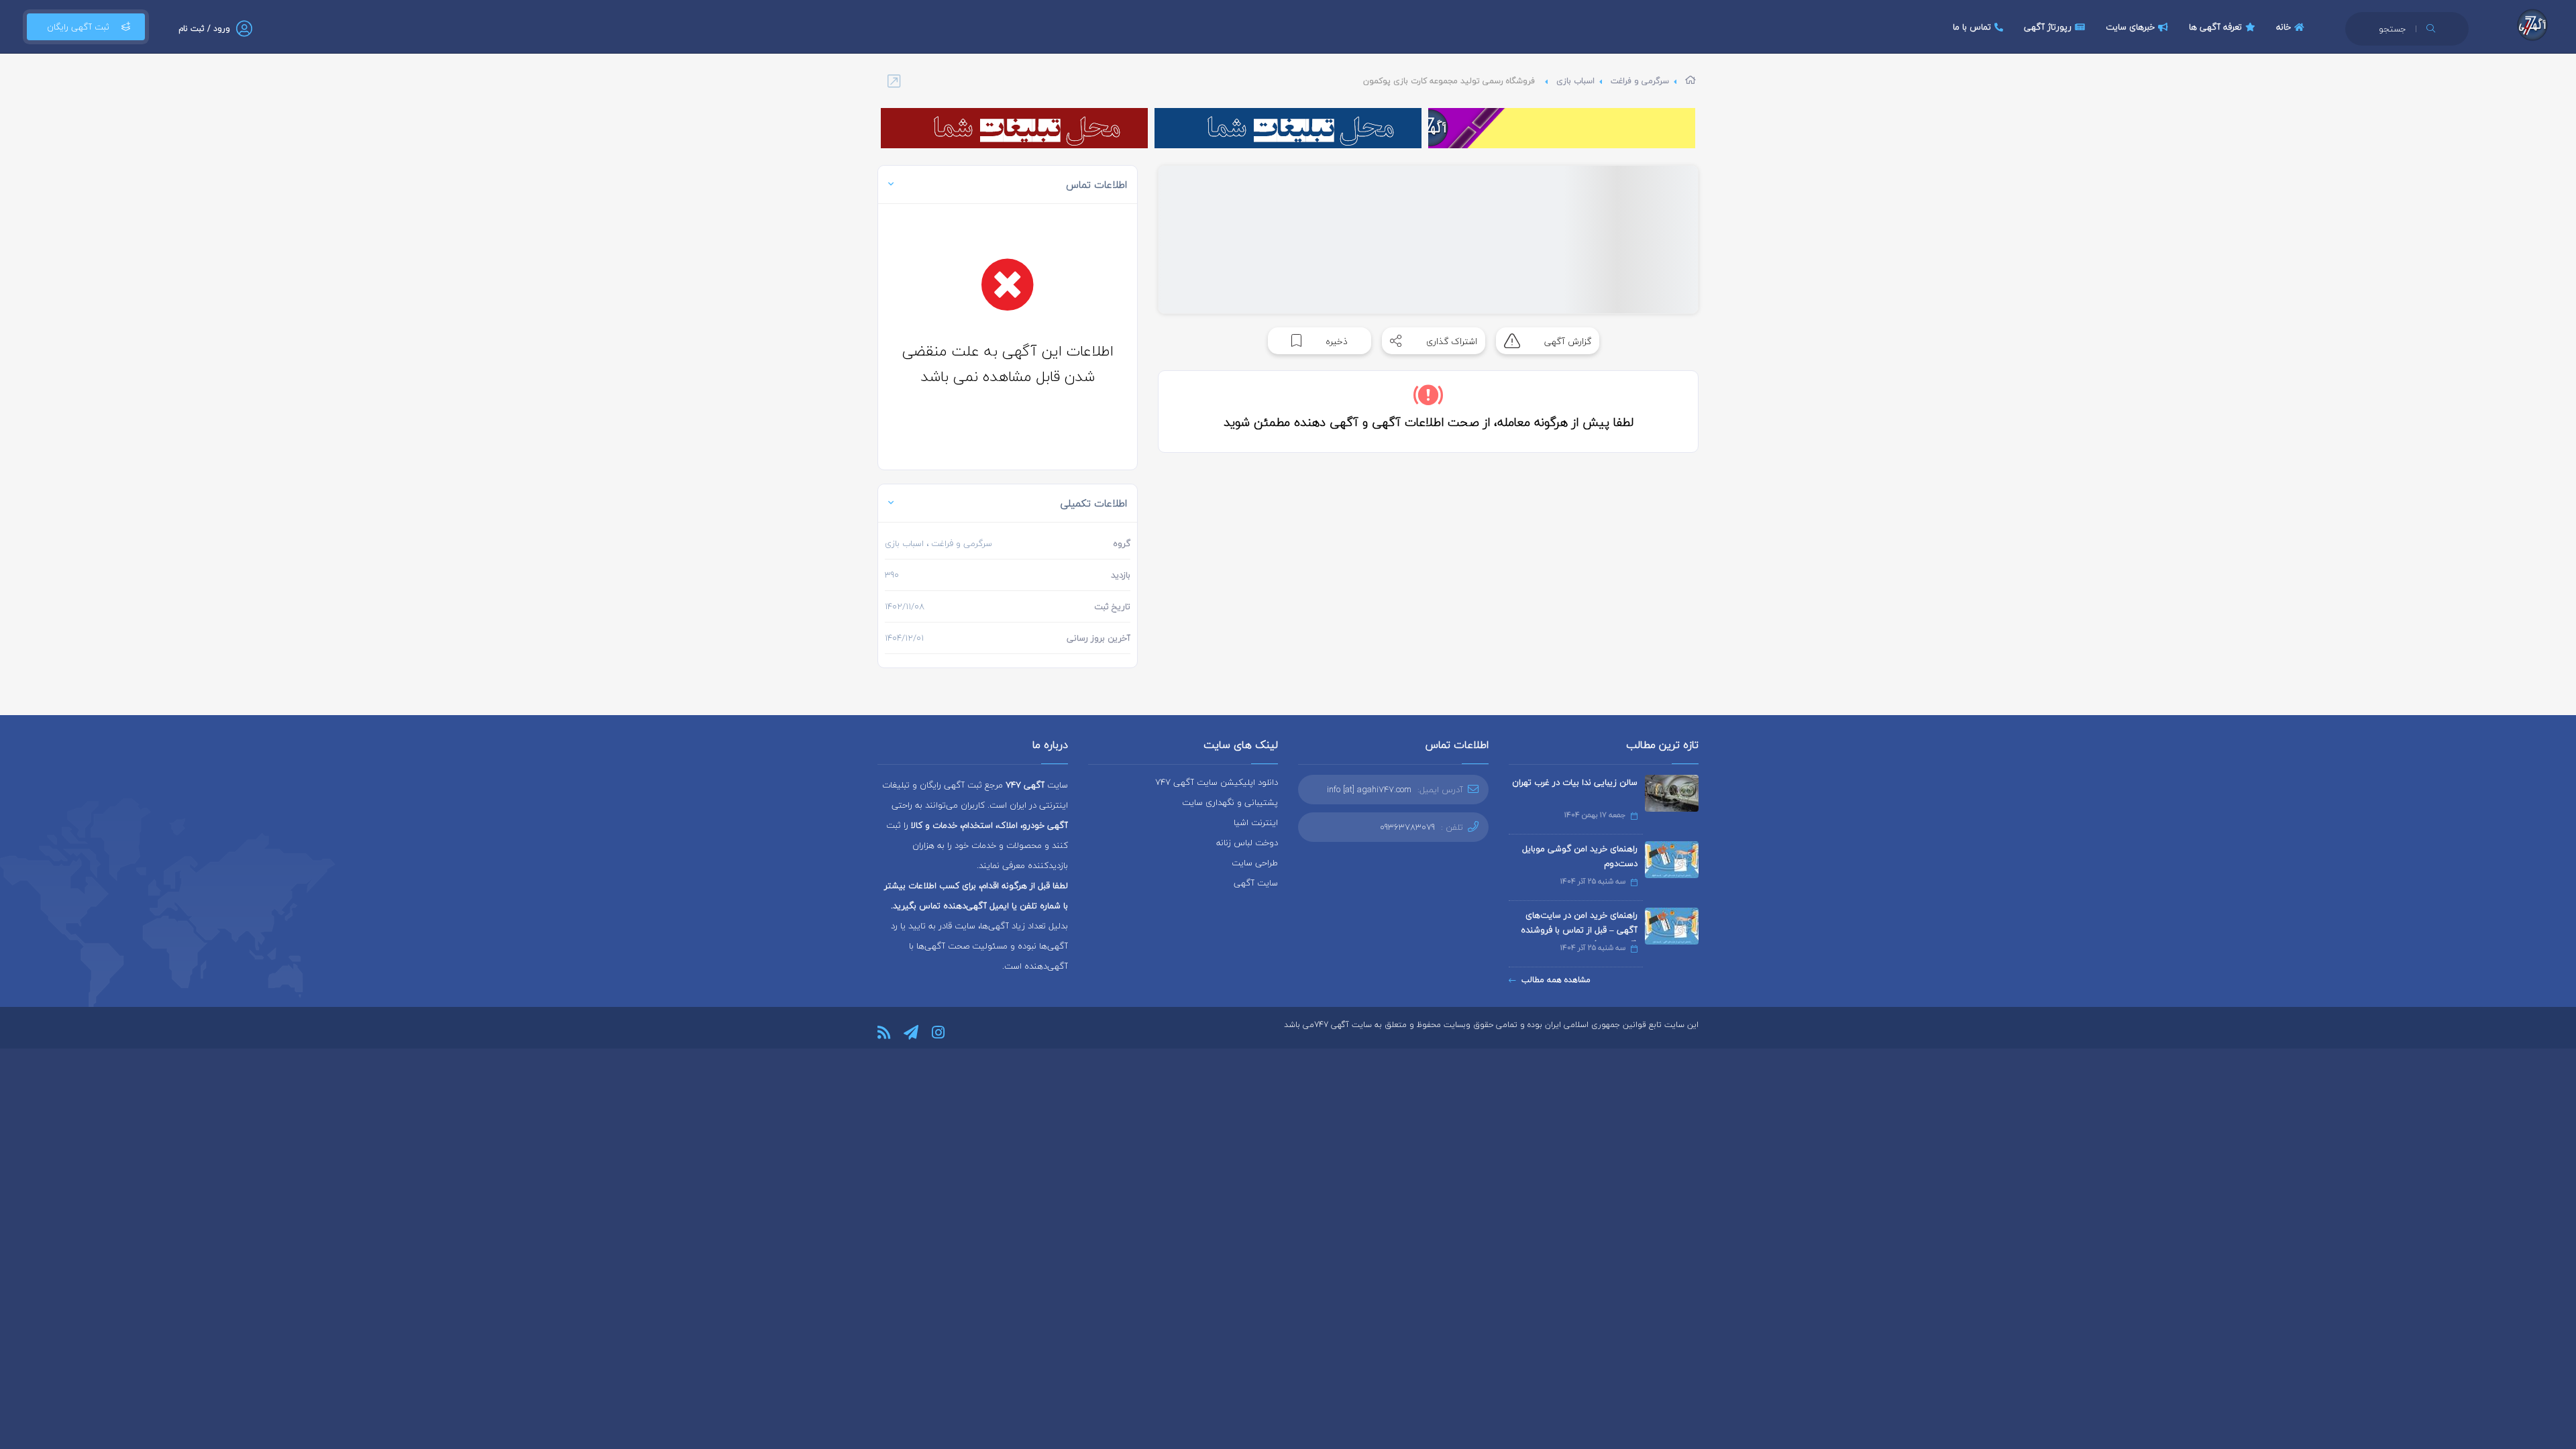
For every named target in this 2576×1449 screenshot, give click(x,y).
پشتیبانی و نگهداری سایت (1230, 802)
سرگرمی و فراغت (1640, 81)
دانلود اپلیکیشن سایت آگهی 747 (1217, 782)
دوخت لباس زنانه (1247, 843)
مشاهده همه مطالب (1556, 980)
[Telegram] (911, 1032)
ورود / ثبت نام (204, 29)
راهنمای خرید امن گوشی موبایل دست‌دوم (1580, 856)
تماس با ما (1972, 27)
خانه (2284, 27)
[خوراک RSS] (884, 1032)
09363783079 (1407, 827)
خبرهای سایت (2130, 27)
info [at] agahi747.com (1369, 790)
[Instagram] (938, 1032)
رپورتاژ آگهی (2048, 27)
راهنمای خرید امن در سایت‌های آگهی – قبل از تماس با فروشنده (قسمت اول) (1579, 930)
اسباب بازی (1575, 81)
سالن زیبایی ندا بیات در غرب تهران (1575, 782)
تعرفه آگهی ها (2215, 27)
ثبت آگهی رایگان (78, 27)
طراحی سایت (1255, 863)
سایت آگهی (1256, 883)
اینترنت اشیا (1256, 822)
